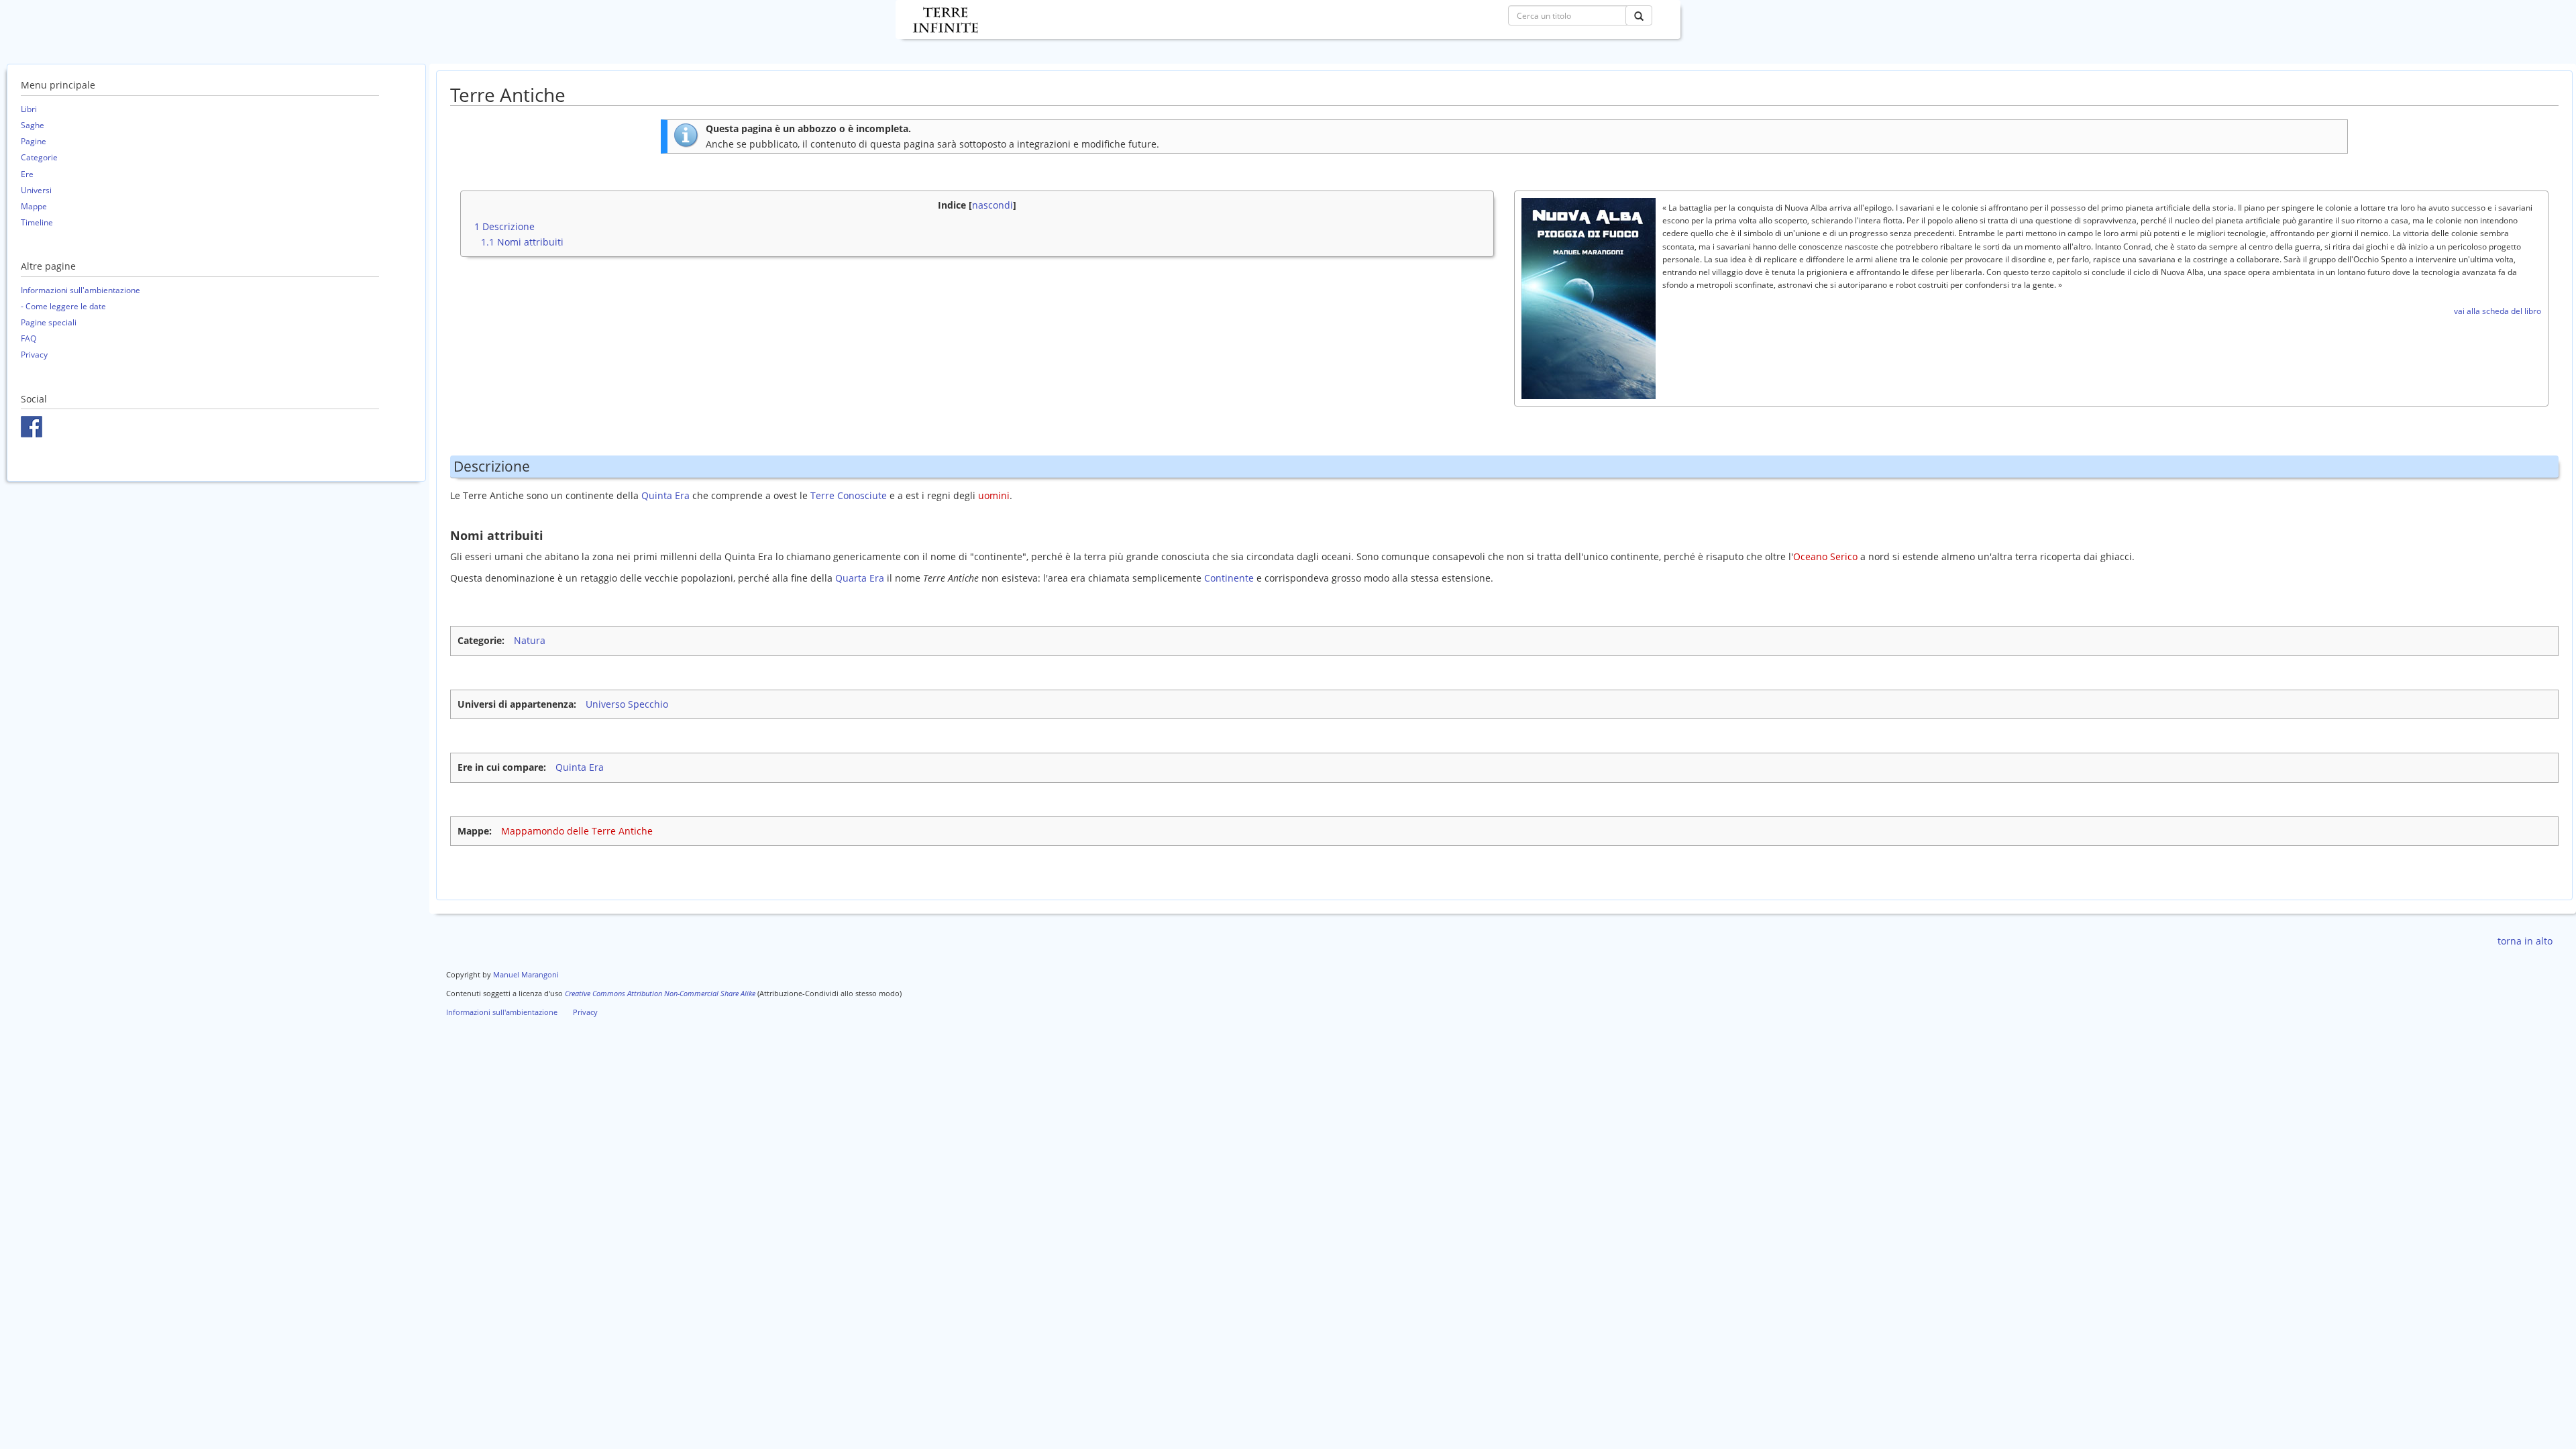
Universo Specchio (627, 704)
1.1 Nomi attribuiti (522, 242)
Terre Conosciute (849, 495)
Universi (36, 190)
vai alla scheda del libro (2498, 311)
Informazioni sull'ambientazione (80, 290)
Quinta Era (665, 495)
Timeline (37, 222)
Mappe (34, 206)
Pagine (34, 141)
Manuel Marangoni (526, 974)
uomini (994, 495)
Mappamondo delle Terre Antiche (577, 831)
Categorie (39, 157)
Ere (27, 174)
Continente (1229, 578)
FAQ (29, 338)
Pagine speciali (49, 322)
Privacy (34, 355)
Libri (29, 109)
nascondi (992, 205)
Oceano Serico (1825, 556)
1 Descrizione (504, 226)
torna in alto (2525, 941)
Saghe (33, 125)
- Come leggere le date (63, 306)
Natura (530, 640)
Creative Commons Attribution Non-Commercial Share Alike (660, 993)
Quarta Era (860, 578)
